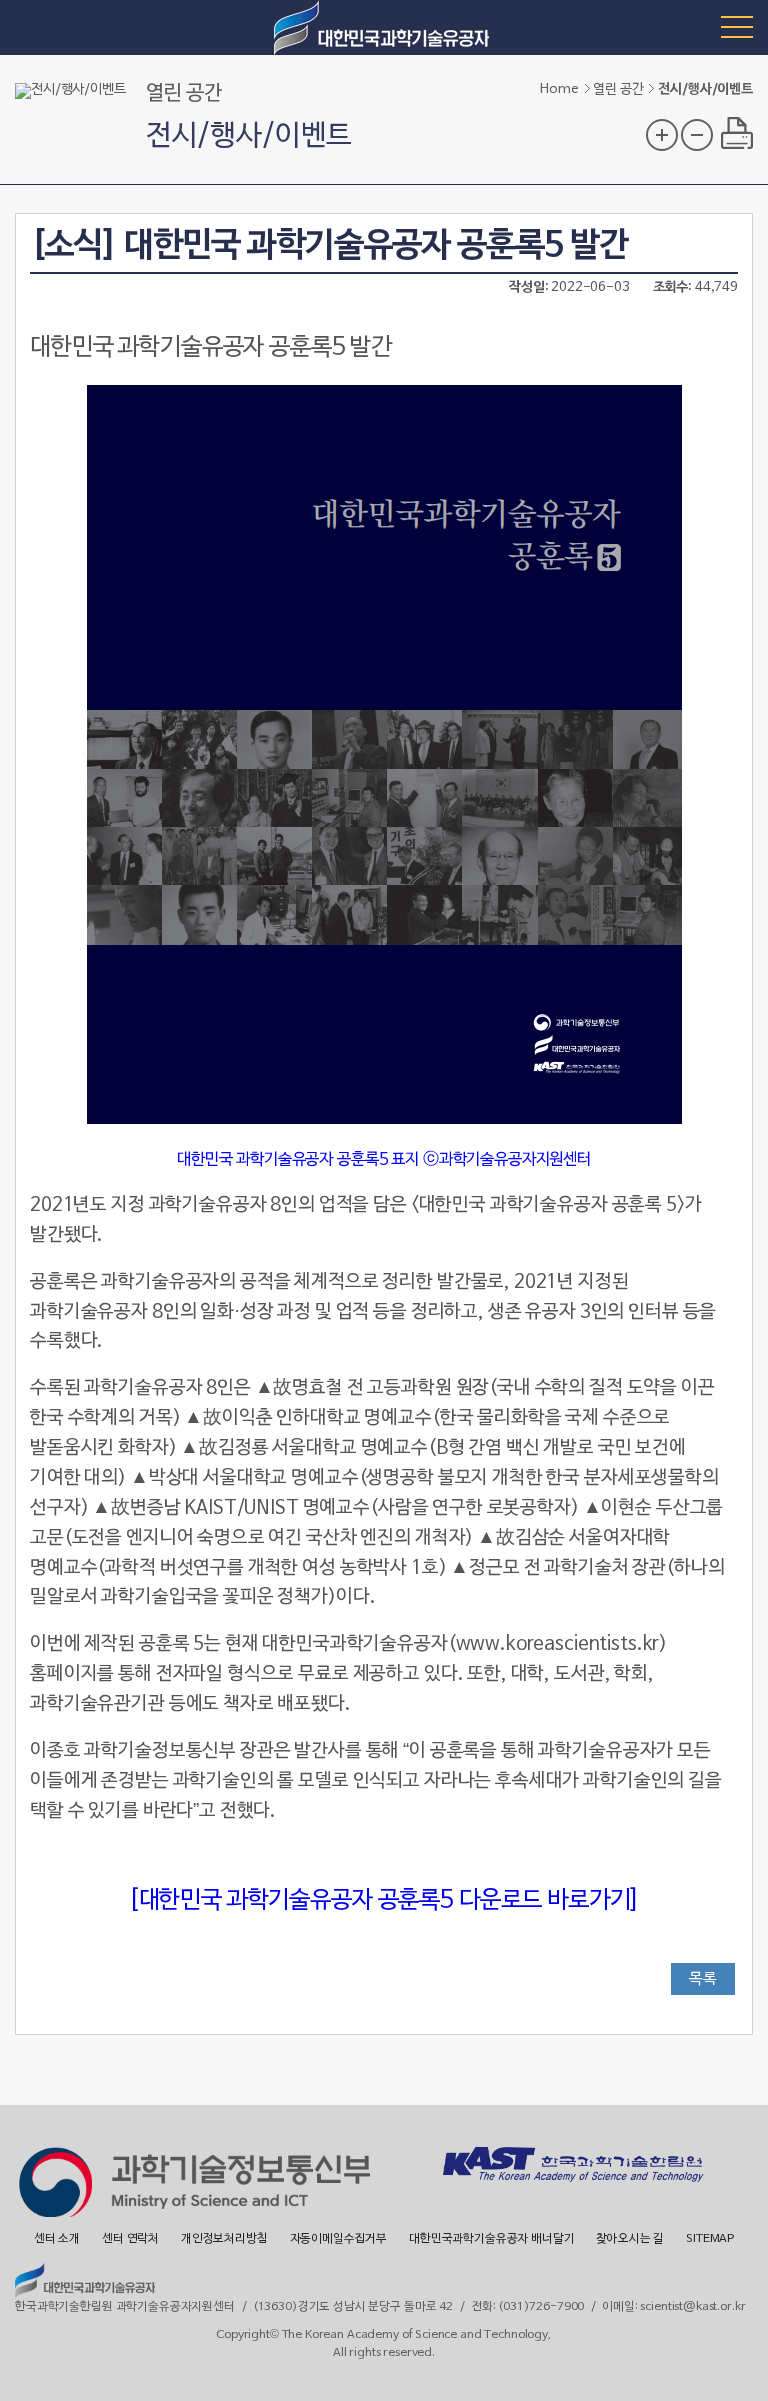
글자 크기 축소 (697, 135)
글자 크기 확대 (662, 135)
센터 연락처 (130, 2239)
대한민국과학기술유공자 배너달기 (492, 2239)
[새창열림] (194, 2185)
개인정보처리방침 (224, 2239)
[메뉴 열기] (737, 26)
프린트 (737, 133)
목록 (703, 1979)
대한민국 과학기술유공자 (384, 27)
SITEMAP (710, 2239)
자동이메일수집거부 (339, 2239)
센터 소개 (57, 2239)
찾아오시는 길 (630, 2239)
